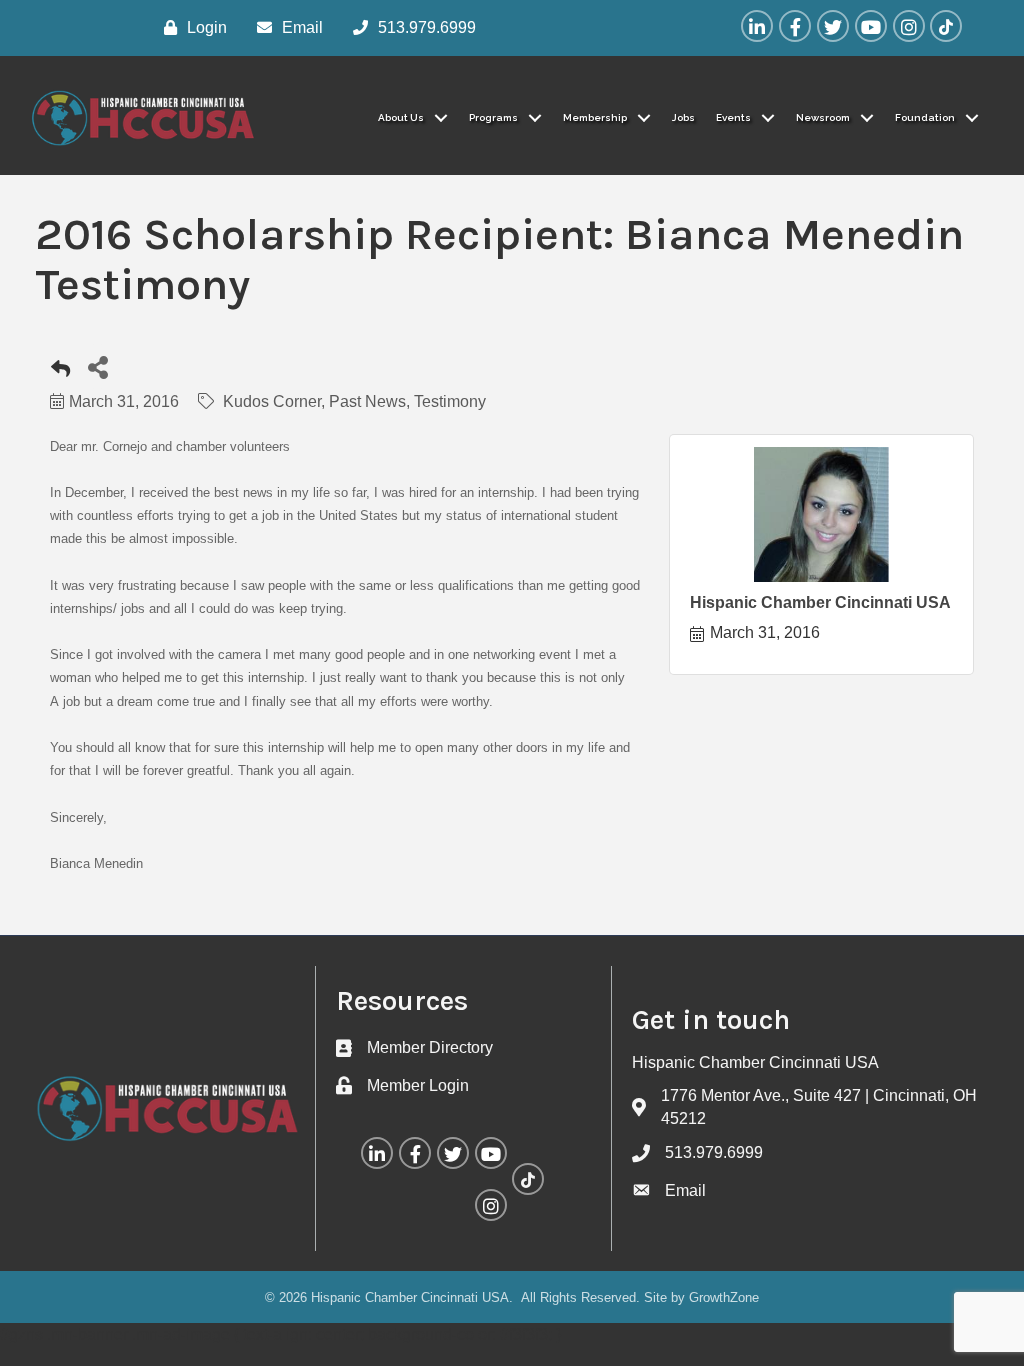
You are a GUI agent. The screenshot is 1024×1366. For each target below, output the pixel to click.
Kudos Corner (272, 401)
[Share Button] (97, 366)
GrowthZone (724, 1297)
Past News (367, 401)
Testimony (450, 401)
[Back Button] (60, 372)
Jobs (683, 117)
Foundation (925, 117)
